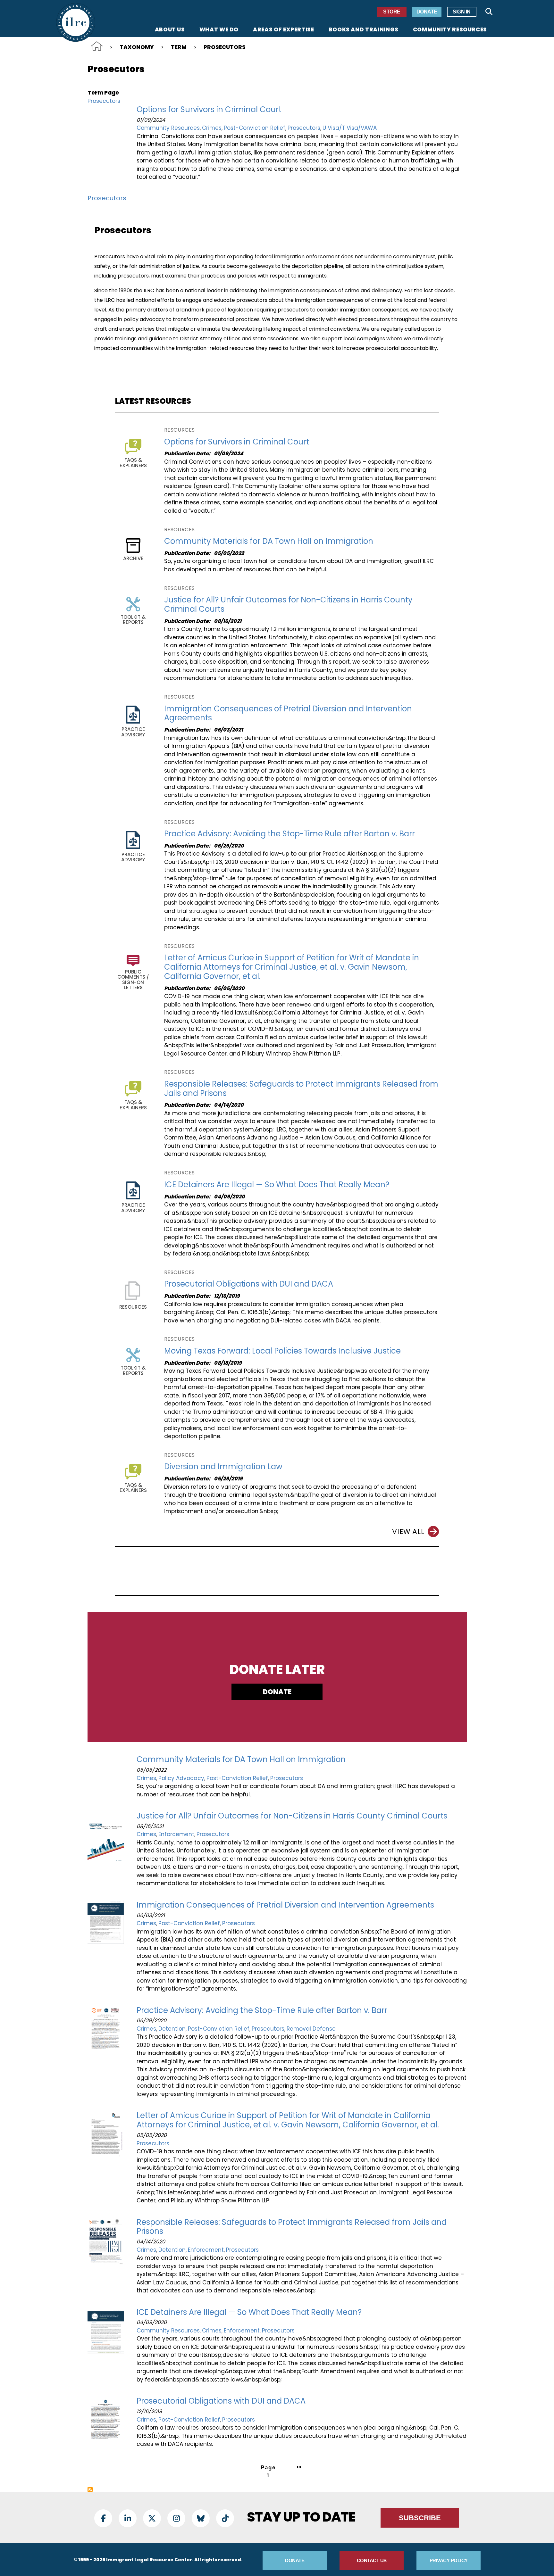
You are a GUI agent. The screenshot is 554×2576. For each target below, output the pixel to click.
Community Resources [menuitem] (450, 30)
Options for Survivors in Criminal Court (209, 109)
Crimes (212, 128)
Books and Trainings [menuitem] (364, 30)
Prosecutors (104, 101)
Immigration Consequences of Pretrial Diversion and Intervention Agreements (288, 713)
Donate (427, 12)
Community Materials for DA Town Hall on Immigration (269, 541)
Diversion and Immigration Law (223, 1466)
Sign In (462, 12)
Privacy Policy (449, 2560)
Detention (172, 2029)
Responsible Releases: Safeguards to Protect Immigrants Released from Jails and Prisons (301, 1089)
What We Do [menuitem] (219, 30)
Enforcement (176, 1834)
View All (408, 1532)
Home (97, 46)
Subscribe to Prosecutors (90, 2489)
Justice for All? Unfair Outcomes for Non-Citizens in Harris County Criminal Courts (288, 604)
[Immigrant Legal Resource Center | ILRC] (76, 22)
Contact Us (372, 2560)
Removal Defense (311, 2029)
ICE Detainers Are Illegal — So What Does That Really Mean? (277, 1184)
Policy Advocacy (181, 1778)
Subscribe (420, 2518)
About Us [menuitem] (170, 30)
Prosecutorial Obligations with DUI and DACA (249, 1284)
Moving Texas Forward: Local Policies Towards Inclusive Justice (282, 1351)
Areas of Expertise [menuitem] (284, 30)
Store (392, 12)
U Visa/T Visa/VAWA (350, 128)
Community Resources (168, 128)
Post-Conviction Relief (255, 128)
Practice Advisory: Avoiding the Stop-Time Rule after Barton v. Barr (290, 834)
